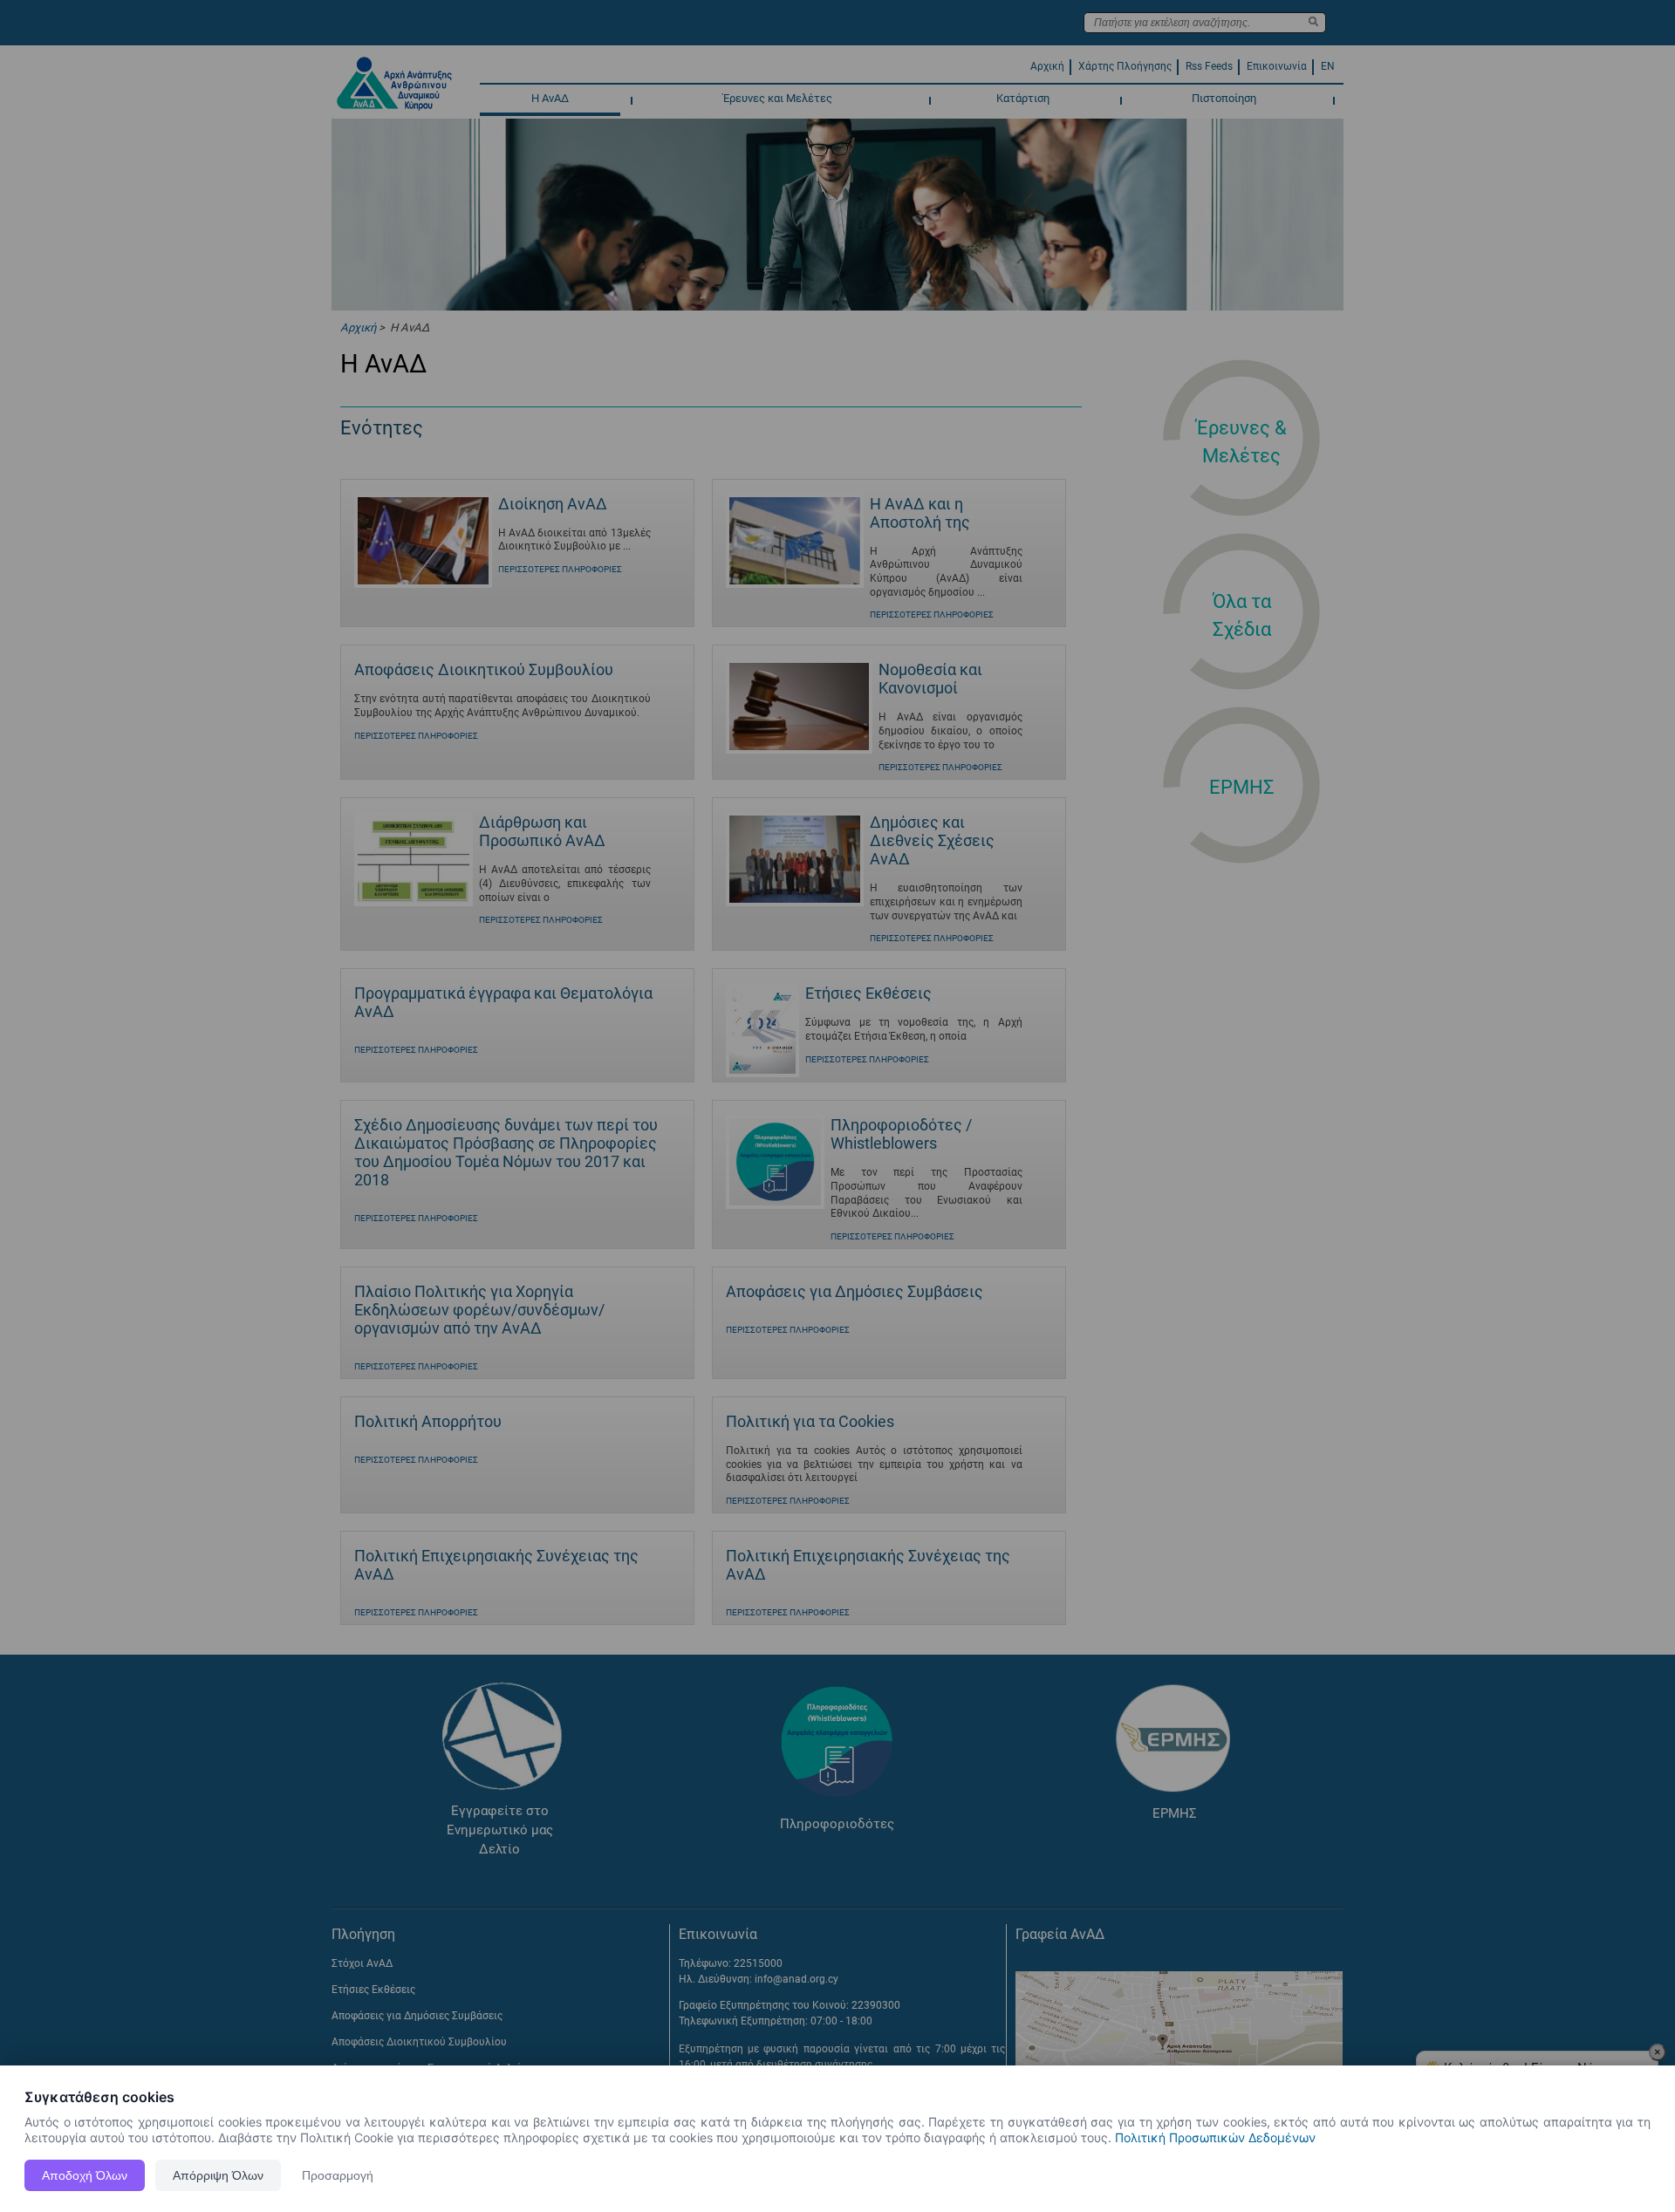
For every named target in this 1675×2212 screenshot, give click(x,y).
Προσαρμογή (338, 2175)
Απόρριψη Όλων (218, 2175)
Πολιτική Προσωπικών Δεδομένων (1215, 2137)
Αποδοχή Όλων (85, 2175)
